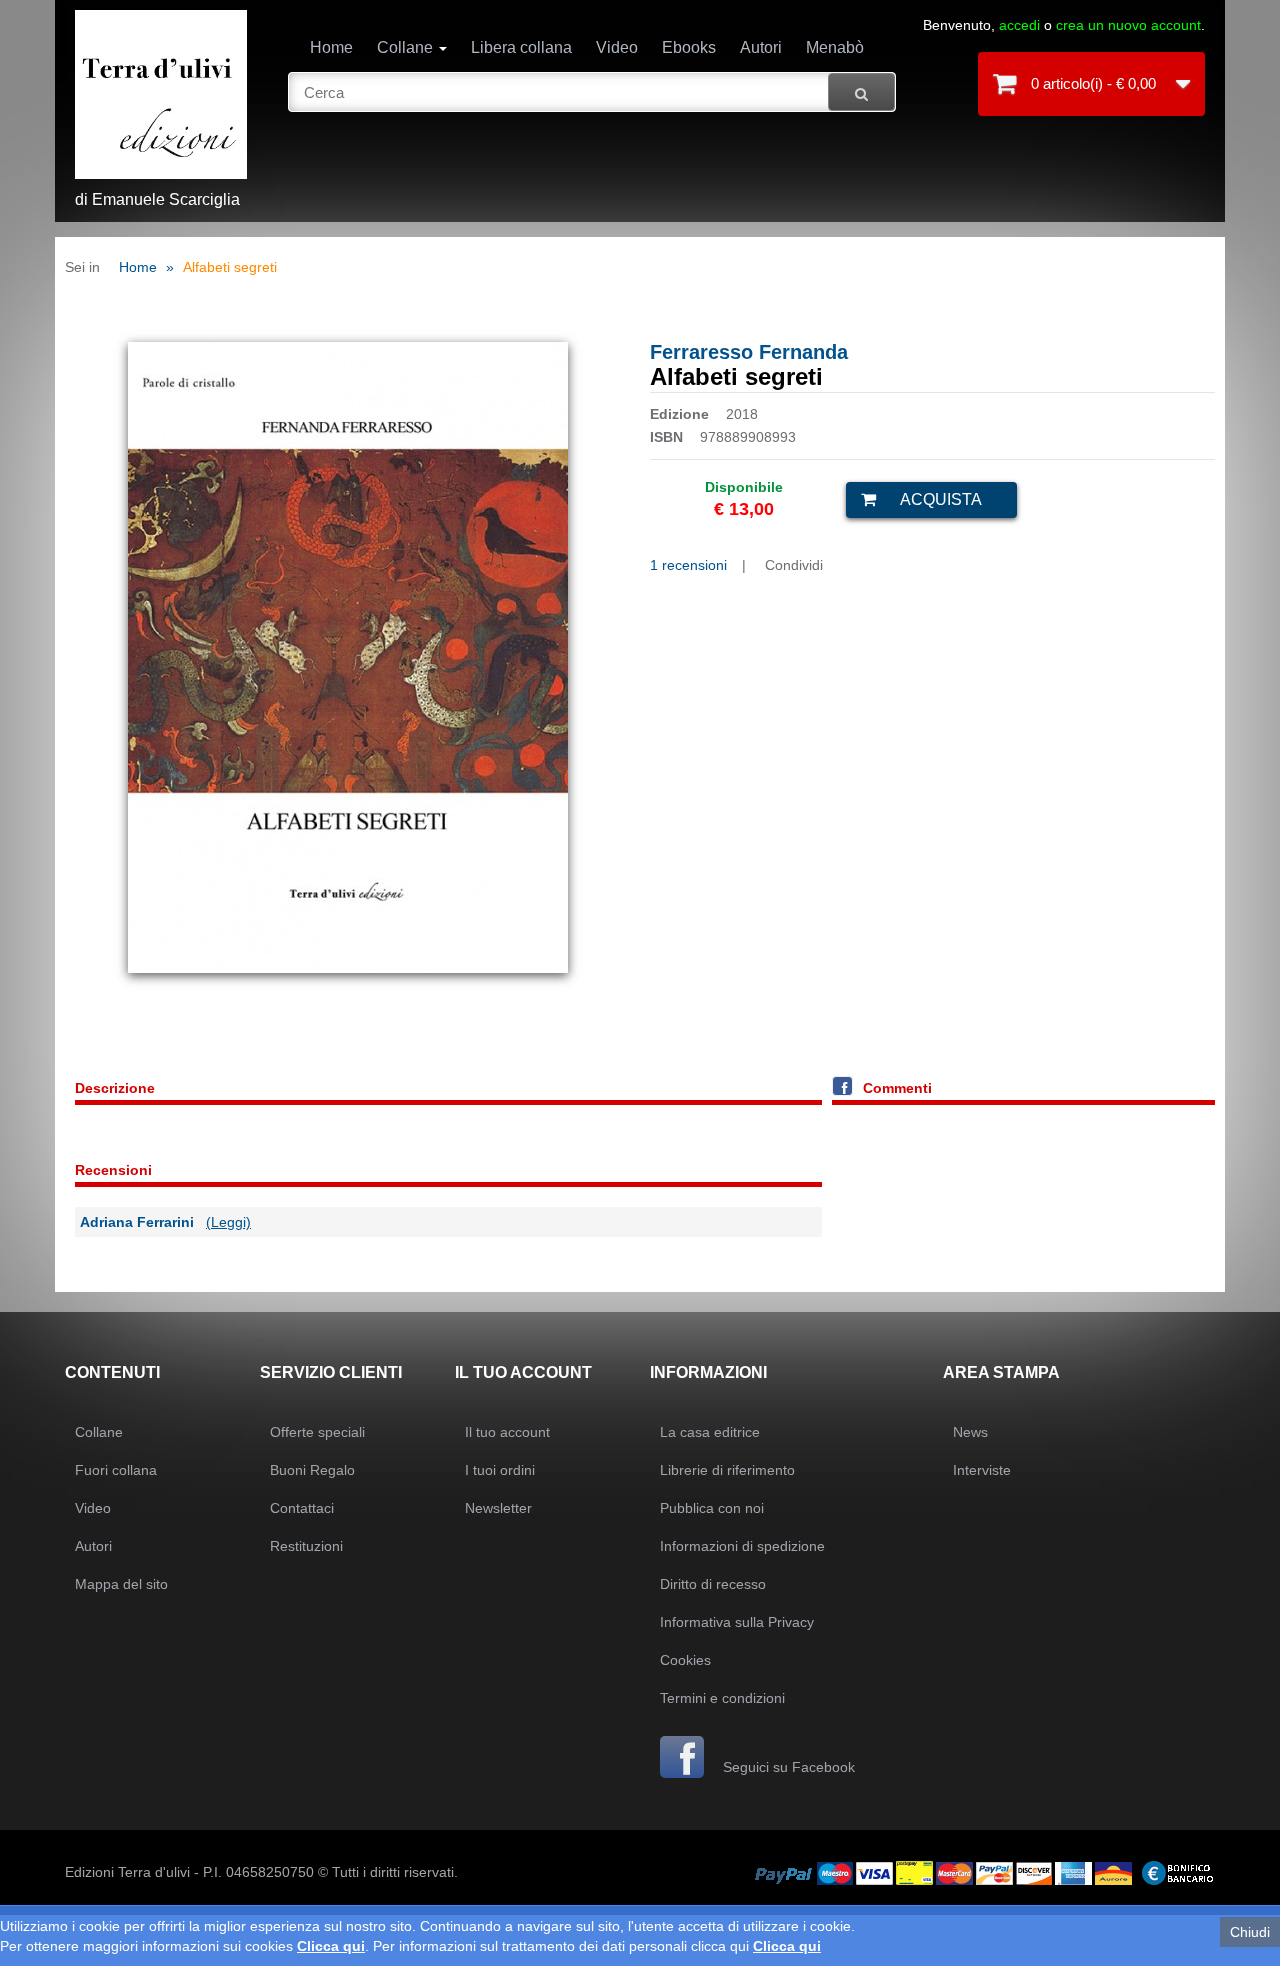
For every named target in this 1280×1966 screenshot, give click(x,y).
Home (331, 47)
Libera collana (521, 47)
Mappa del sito (121, 1584)
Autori (761, 47)
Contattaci (302, 1508)
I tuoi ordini (500, 1470)
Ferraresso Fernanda (749, 352)
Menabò (835, 47)
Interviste (982, 1470)
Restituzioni (306, 1546)
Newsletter (498, 1508)
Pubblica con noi (712, 1508)
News (970, 1432)
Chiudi (1250, 1932)
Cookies (685, 1660)
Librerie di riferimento (727, 1470)
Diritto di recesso (713, 1584)
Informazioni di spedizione (742, 1546)
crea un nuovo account (1128, 25)
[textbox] (592, 92)
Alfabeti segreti (230, 267)
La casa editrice (710, 1432)
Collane (407, 47)
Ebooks (689, 47)
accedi (1019, 25)
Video (617, 47)
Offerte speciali (317, 1432)
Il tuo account (507, 1432)
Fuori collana (116, 1470)
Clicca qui (331, 1946)
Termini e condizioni (722, 1698)
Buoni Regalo (312, 1470)
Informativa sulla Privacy (737, 1622)
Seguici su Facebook (787, 1767)
